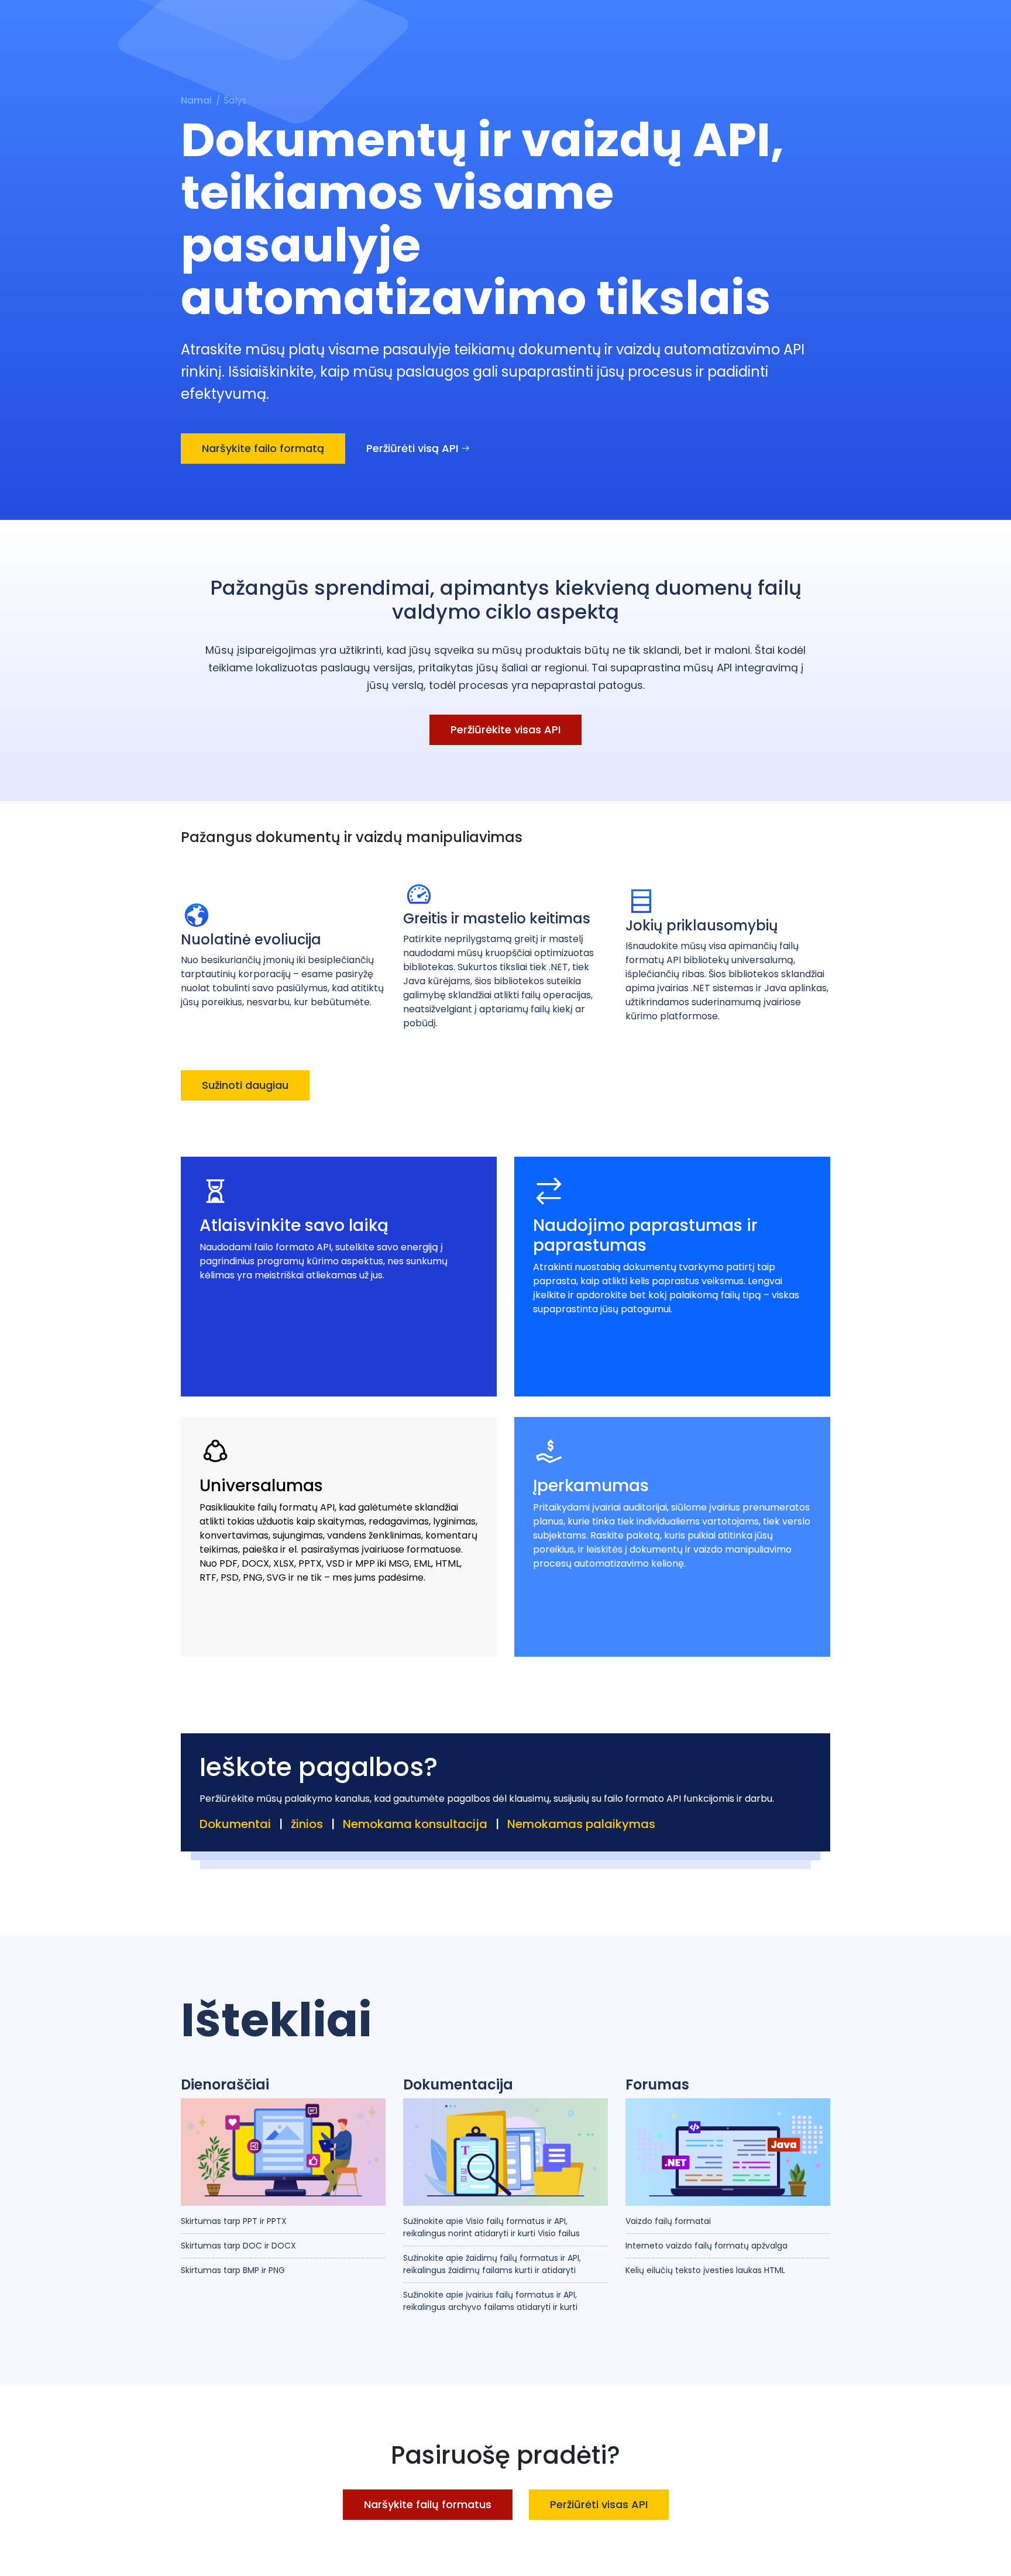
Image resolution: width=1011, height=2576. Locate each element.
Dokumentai (235, 1824)
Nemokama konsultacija (415, 1824)
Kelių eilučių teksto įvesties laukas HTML (705, 2270)
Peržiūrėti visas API (599, 2504)
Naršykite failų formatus (428, 2504)
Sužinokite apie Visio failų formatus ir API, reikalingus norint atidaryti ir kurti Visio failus (491, 2227)
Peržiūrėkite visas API (505, 730)
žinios (307, 1824)
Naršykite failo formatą (263, 448)
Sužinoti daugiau (245, 1085)
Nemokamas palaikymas (581, 1824)
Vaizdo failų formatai (668, 2221)
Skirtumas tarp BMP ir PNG (233, 2270)
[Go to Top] (990, 2555)
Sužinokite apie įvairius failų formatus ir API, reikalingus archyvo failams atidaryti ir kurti (490, 2301)
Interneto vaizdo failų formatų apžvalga (706, 2246)
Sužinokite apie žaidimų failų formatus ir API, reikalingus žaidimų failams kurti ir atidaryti (492, 2264)
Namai (196, 100)
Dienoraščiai (225, 2085)
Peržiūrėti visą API (414, 448)
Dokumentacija (458, 2085)
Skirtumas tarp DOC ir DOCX (238, 2246)
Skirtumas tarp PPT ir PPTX (234, 2221)
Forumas (657, 2085)
